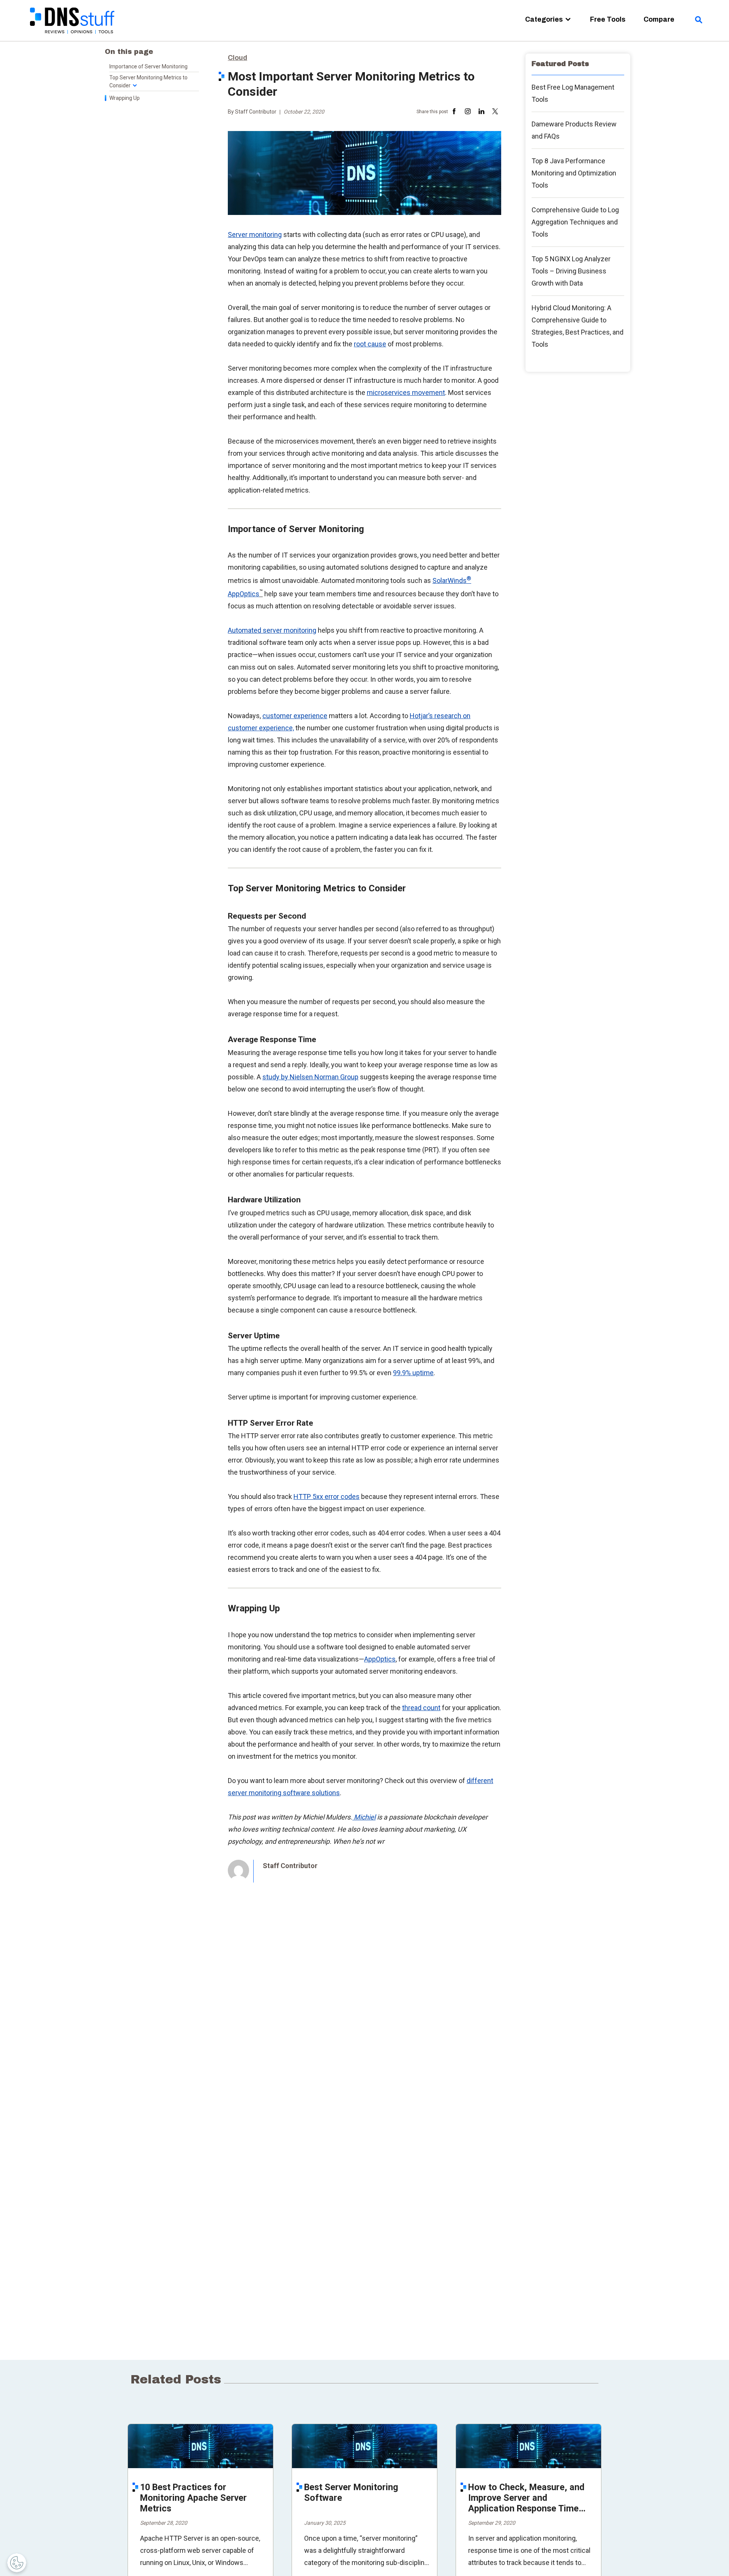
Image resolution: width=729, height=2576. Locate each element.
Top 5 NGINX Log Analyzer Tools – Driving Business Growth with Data (571, 271)
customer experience (295, 716)
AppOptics (380, 1659)
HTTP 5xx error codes (327, 1496)
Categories (544, 19)
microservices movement (406, 392)
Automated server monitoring (272, 630)
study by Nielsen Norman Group (310, 1077)
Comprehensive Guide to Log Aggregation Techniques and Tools (575, 222)
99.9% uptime (413, 1373)
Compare (659, 19)
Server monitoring (255, 235)
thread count (421, 1708)
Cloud (237, 58)
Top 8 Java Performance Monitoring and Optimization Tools (574, 173)
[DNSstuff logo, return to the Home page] (73, 38)
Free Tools (608, 19)
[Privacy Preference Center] (17, 2563)
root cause (370, 344)
